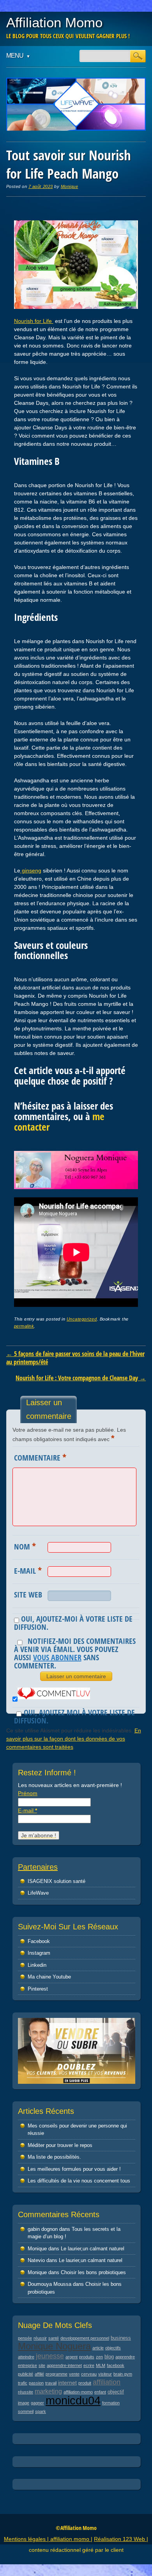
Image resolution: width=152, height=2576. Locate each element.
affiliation (107, 2382)
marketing (48, 2391)
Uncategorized (82, 1319)
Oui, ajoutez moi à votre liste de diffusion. (74, 1716)
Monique (70, 186)
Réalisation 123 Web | (121, 2539)
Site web (28, 1595)
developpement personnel (85, 2338)
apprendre (125, 2357)
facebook (116, 2365)
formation (111, 2403)
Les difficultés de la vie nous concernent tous (79, 2181)
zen (99, 2357)
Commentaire (40, 1457)
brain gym (123, 2374)
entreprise (27, 2365)
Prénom (28, 1793)
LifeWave (38, 1893)
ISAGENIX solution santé (57, 1881)
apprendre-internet (64, 2365)
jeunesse (50, 2356)
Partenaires (38, 1867)
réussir (40, 2338)
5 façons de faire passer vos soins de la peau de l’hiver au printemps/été (75, 1358)
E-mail (28, 1570)
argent (72, 2357)
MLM (101, 2365)
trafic (23, 2383)
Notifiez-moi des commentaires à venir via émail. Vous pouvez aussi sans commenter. (75, 1653)
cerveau (89, 2374)
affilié (39, 2374)
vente (74, 2374)
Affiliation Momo (54, 22)
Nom (25, 1546)
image (24, 2403)
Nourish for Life (34, 321)
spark (41, 2411)
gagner (37, 2403)
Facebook (39, 1941)
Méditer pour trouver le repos (60, 2145)
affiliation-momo (78, 2392)
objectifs (113, 2348)
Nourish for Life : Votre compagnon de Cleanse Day (81, 1378)
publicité (26, 2374)
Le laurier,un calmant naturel (93, 2249)
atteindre (26, 2357)
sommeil (26, 2411)
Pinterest (38, 1989)
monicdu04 (73, 2400)
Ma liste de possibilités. (54, 2157)
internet (67, 2383)
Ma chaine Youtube (49, 1977)
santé (54, 2338)
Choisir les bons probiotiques (93, 2272)
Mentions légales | (27, 2539)
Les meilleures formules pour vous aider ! (74, 2169)
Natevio (36, 2260)
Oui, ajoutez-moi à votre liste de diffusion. (73, 1623)
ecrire (89, 2365)
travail (51, 2383)
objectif (116, 2392)
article (98, 2348)
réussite (26, 2392)
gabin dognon (43, 2229)
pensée (25, 2338)
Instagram (39, 1953)
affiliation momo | (71, 2539)
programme (57, 2374)
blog (109, 2357)
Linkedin (37, 1965)
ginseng (31, 870)
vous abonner (57, 1657)
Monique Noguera (54, 2346)
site (42, 2365)
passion (36, 2383)
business (121, 2338)
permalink (24, 1326)
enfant (100, 2392)
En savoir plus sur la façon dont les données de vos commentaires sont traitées (74, 1739)
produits (87, 2357)
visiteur (105, 2374)
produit (85, 2383)
